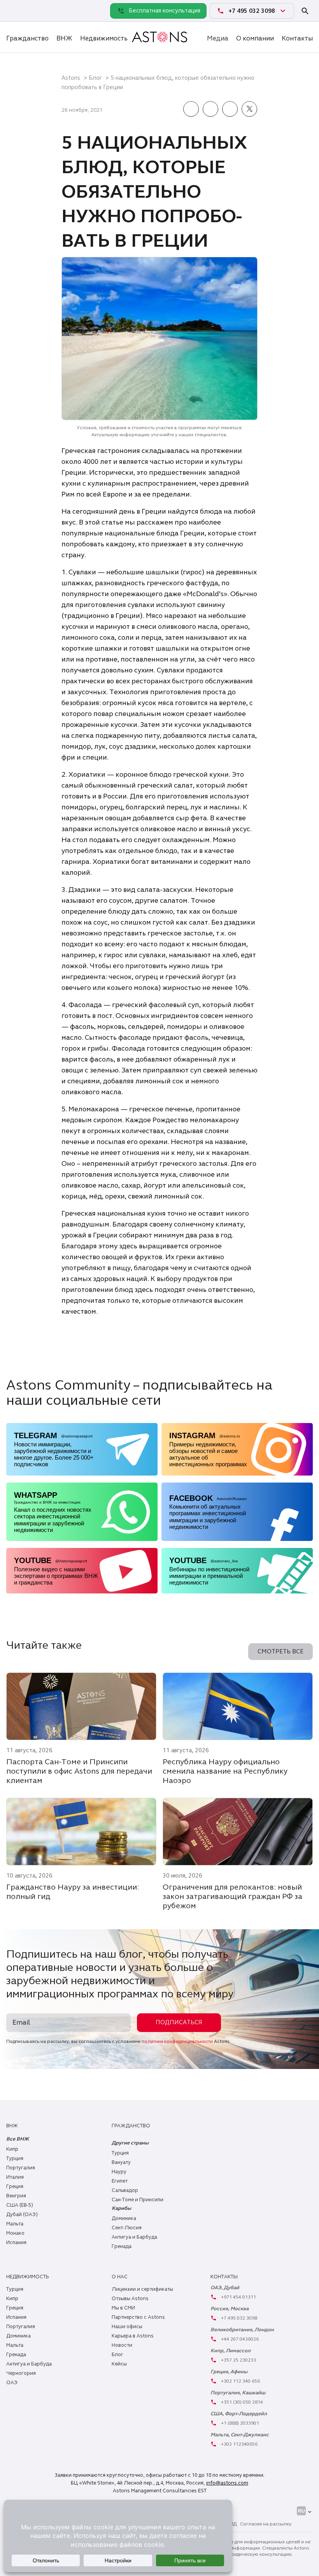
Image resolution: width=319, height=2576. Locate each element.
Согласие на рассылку (266, 2524)
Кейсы (119, 2364)
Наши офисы (127, 2327)
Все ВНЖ (18, 2139)
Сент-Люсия (127, 2228)
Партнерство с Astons (138, 2317)
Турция (15, 2158)
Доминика (124, 2218)
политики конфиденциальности (177, 2041)
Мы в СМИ (123, 2308)
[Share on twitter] (249, 110)
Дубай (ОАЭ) (22, 2215)
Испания (16, 2243)
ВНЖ (64, 38)
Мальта (15, 2224)
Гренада (122, 2246)
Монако (15, 2233)
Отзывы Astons (130, 2299)
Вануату (121, 2162)
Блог (95, 78)
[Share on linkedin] (210, 110)
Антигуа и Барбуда (134, 2237)
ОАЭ (12, 2383)
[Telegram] (31, 11)
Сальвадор (125, 2190)
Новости (122, 2345)
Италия (15, 2177)
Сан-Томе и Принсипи (138, 2200)
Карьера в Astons (133, 2336)
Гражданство (27, 38)
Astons (71, 78)
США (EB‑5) (20, 2205)
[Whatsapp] (14, 11)
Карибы (121, 2208)
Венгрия (16, 2196)
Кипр (12, 2149)
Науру (119, 2172)
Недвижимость (104, 38)
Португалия (21, 2168)
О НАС (120, 2277)
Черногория (21, 2373)
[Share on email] (230, 110)
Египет (120, 2181)
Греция (15, 2186)
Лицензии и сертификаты (142, 2289)
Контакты (297, 38)
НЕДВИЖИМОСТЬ (27, 2277)
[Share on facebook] (191, 110)
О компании (255, 38)
